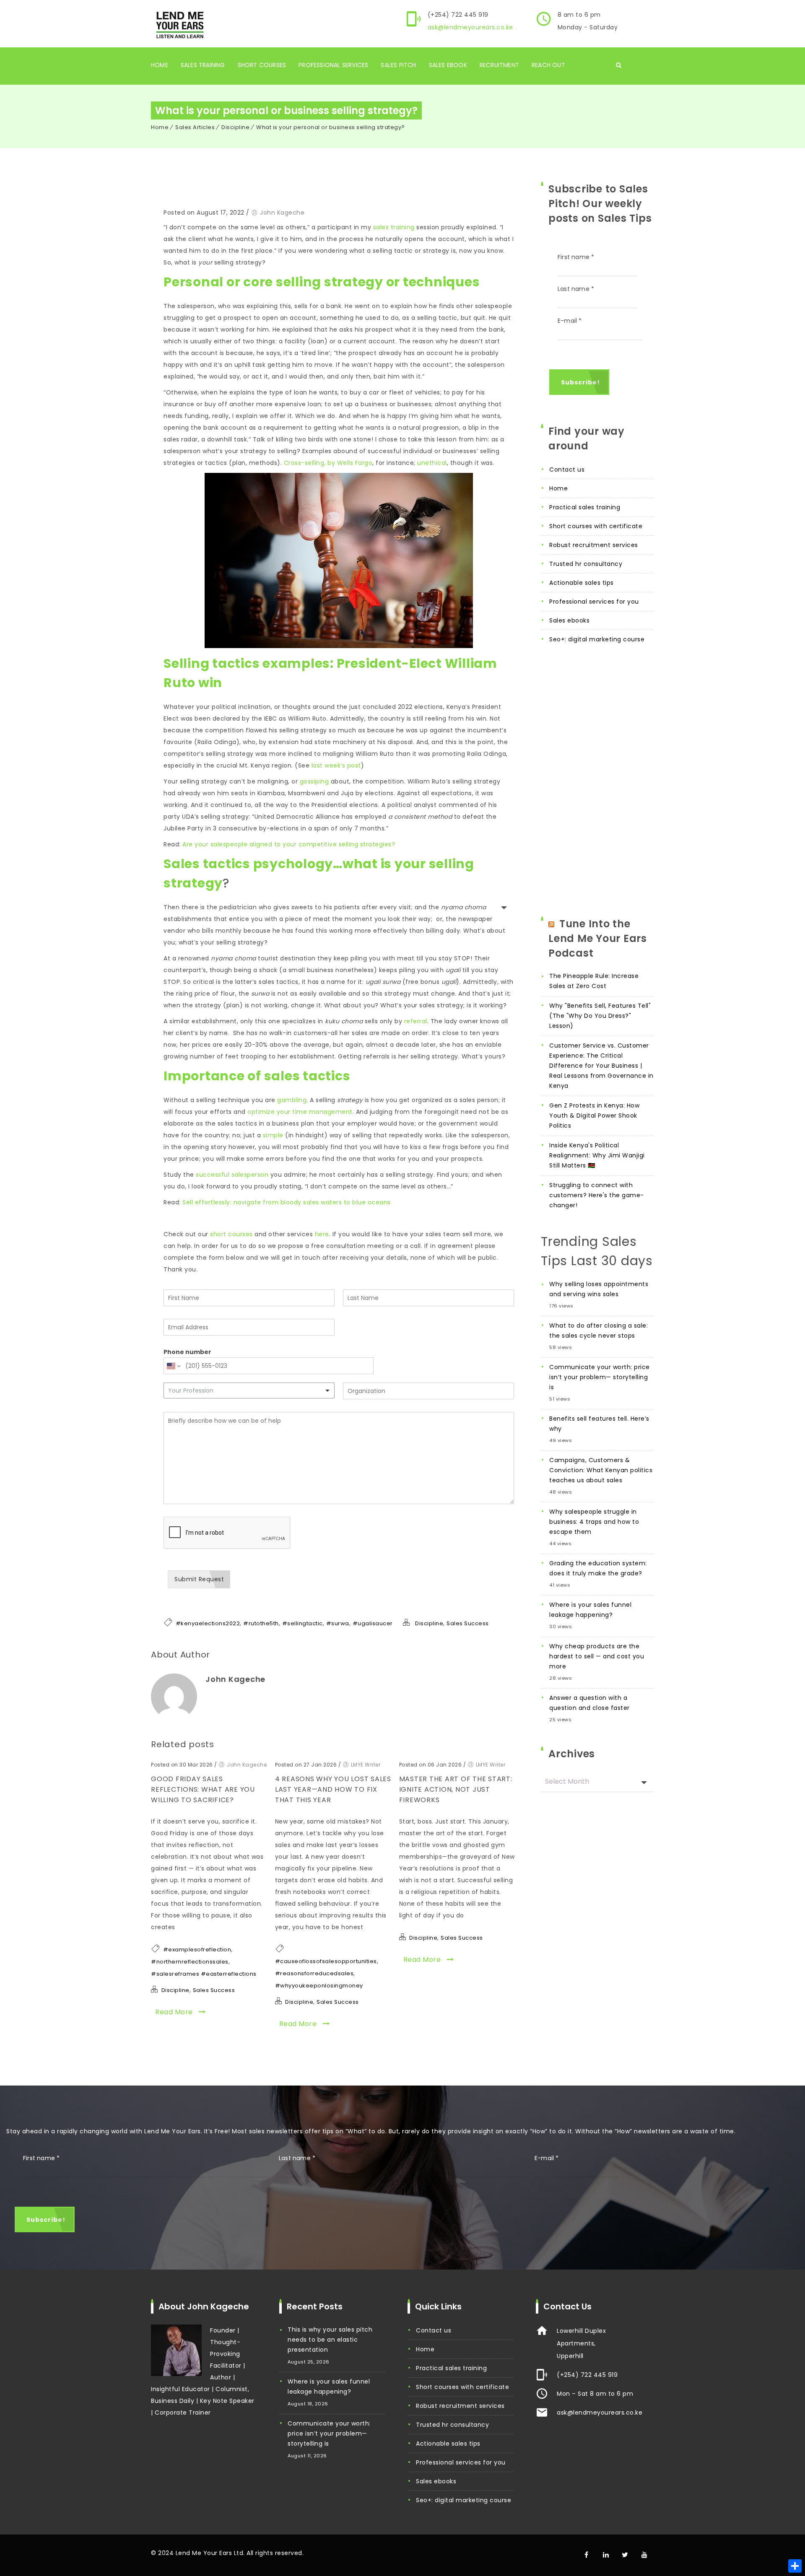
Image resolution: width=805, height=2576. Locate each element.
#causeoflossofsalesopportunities (326, 1961)
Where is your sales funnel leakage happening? (590, 1610)
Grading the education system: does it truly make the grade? (598, 1568)
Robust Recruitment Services (594, 545)
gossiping (314, 781)
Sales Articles (195, 127)
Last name (576, 289)
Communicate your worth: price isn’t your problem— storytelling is (600, 1377)
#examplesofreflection (197, 1950)
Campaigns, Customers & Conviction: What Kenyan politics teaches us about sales (601, 1470)
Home (160, 65)
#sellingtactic (303, 1623)
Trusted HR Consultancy (586, 564)
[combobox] (249, 1390)
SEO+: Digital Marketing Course (597, 639)
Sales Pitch (398, 65)
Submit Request (199, 1579)
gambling (292, 1100)
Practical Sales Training (585, 507)
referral (416, 1021)
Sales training (203, 65)
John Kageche (282, 213)
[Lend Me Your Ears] (179, 24)
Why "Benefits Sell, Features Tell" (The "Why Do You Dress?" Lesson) (600, 1016)
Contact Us (567, 470)
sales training (394, 227)
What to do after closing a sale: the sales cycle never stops (599, 1331)
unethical (432, 463)
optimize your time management (300, 1112)
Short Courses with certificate (596, 526)
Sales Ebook (448, 65)
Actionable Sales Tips (582, 583)
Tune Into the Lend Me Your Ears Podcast (598, 938)
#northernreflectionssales (190, 1962)
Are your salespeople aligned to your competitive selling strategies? (289, 844)
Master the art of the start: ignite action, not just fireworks (456, 1789)
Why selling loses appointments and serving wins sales (599, 1289)
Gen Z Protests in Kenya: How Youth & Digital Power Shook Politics (594, 1115)
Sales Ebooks (569, 620)
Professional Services (333, 65)
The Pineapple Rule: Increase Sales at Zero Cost (594, 981)
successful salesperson (232, 1175)
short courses (231, 1234)
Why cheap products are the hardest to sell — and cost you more (597, 1656)
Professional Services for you (594, 602)
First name (576, 257)
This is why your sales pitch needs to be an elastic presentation (330, 2340)
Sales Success (468, 1623)
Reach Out (548, 65)
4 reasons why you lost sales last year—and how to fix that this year (333, 1789)
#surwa (338, 1623)
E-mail (570, 321)
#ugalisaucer (373, 1623)
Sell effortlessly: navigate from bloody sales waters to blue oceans (287, 1202)
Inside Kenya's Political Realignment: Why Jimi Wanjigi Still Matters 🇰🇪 (597, 1155)
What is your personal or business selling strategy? (331, 127)
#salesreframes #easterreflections (204, 1974)
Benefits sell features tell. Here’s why (599, 1424)
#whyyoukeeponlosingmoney (319, 1986)
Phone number (187, 1352)
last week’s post (336, 765)
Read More (175, 2012)
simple (273, 1135)
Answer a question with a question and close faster (589, 1703)
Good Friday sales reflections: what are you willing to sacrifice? (203, 1789)
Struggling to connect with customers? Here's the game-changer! (597, 1195)
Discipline (235, 127)
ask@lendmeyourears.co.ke (470, 27)
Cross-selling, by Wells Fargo (328, 463)
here (322, 1234)
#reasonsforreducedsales (314, 1973)
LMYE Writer (366, 1765)
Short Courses (262, 65)
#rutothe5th (261, 1623)
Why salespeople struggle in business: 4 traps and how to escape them (594, 1522)
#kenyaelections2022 (208, 1623)
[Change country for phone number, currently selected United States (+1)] (173, 1366)
